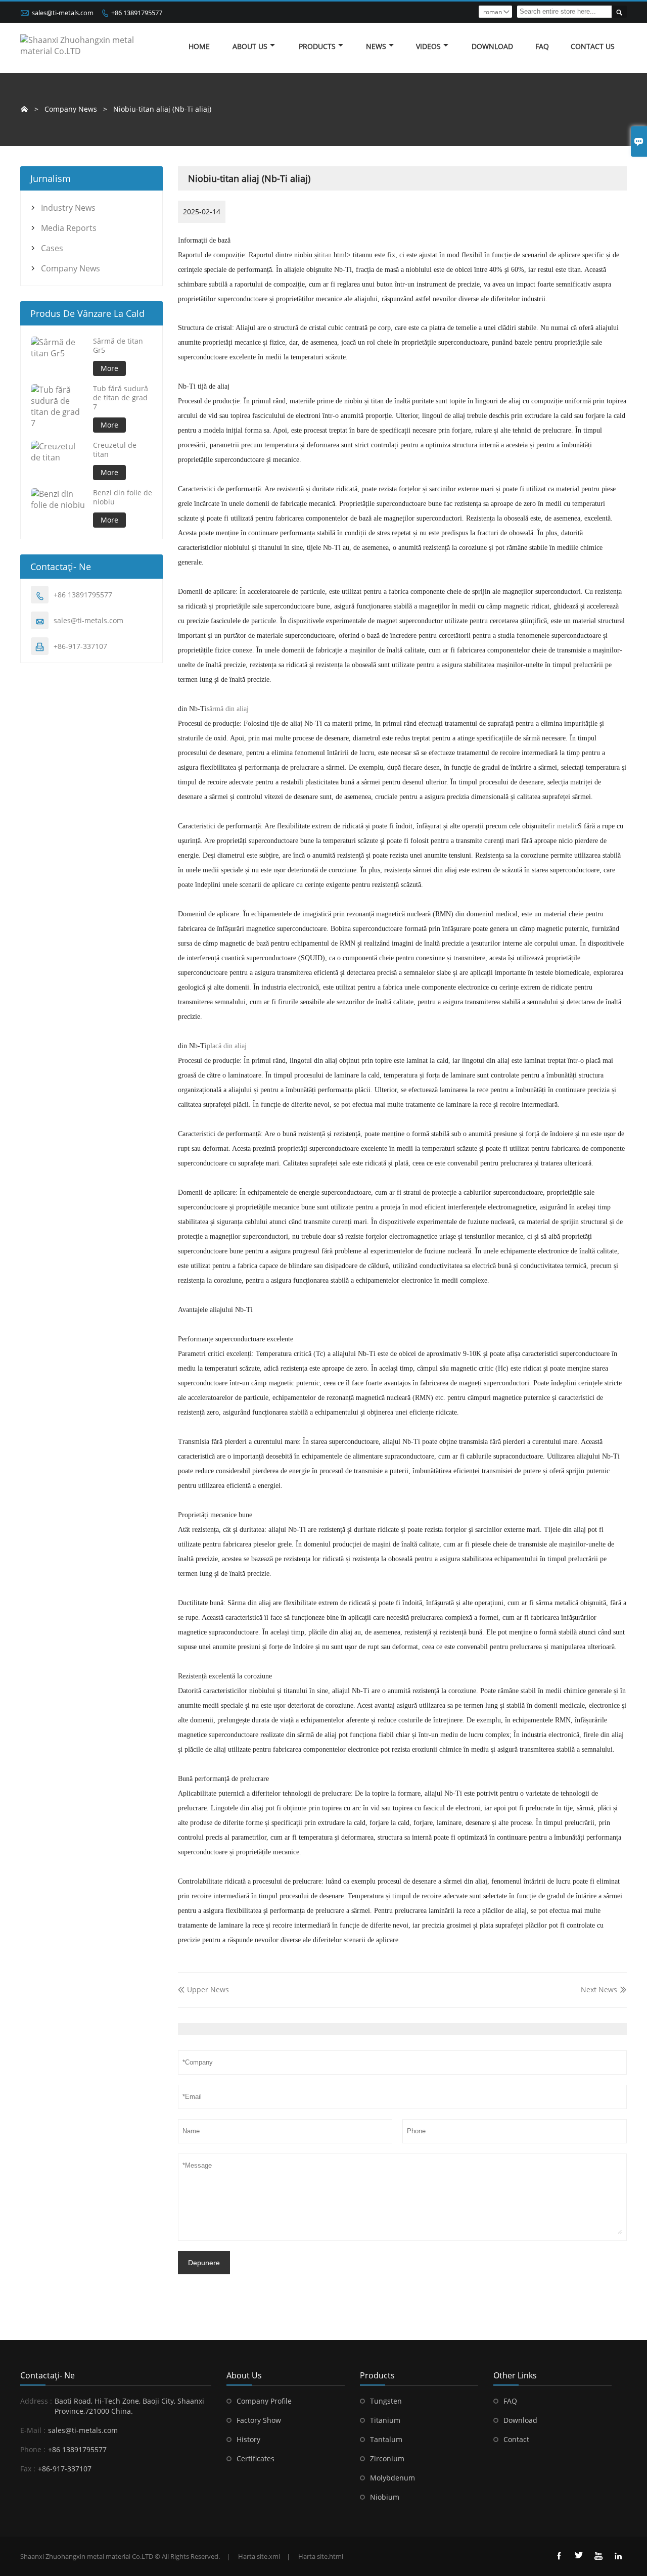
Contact (516, 2439)
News (376, 46)
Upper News (203, 1989)
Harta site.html (321, 2556)
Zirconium (387, 2458)
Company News (71, 268)
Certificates (256, 2458)
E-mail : (33, 2430)
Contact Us (593, 46)
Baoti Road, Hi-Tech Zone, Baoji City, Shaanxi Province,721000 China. (129, 2406)
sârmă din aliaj (228, 709)
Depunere (204, 2263)
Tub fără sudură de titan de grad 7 (121, 398)
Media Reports (69, 228)
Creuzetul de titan (115, 450)
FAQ (542, 46)
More (109, 368)
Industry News (68, 208)
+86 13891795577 (137, 13)
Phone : (33, 2449)
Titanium (385, 2420)
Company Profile (264, 2401)
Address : (36, 2401)
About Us (250, 46)
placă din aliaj (227, 1046)
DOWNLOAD (492, 46)
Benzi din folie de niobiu (123, 497)
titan (325, 255)
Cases (52, 248)
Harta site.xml (259, 2556)
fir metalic (563, 826)
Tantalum (386, 2439)
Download (520, 2420)
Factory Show (259, 2420)
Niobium (385, 2497)
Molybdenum (392, 2478)
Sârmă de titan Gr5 (118, 346)
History (248, 2439)
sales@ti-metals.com (63, 13)
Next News (599, 1989)
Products (317, 46)
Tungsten (386, 2401)
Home (199, 46)
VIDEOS (428, 46)
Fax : (28, 2469)
